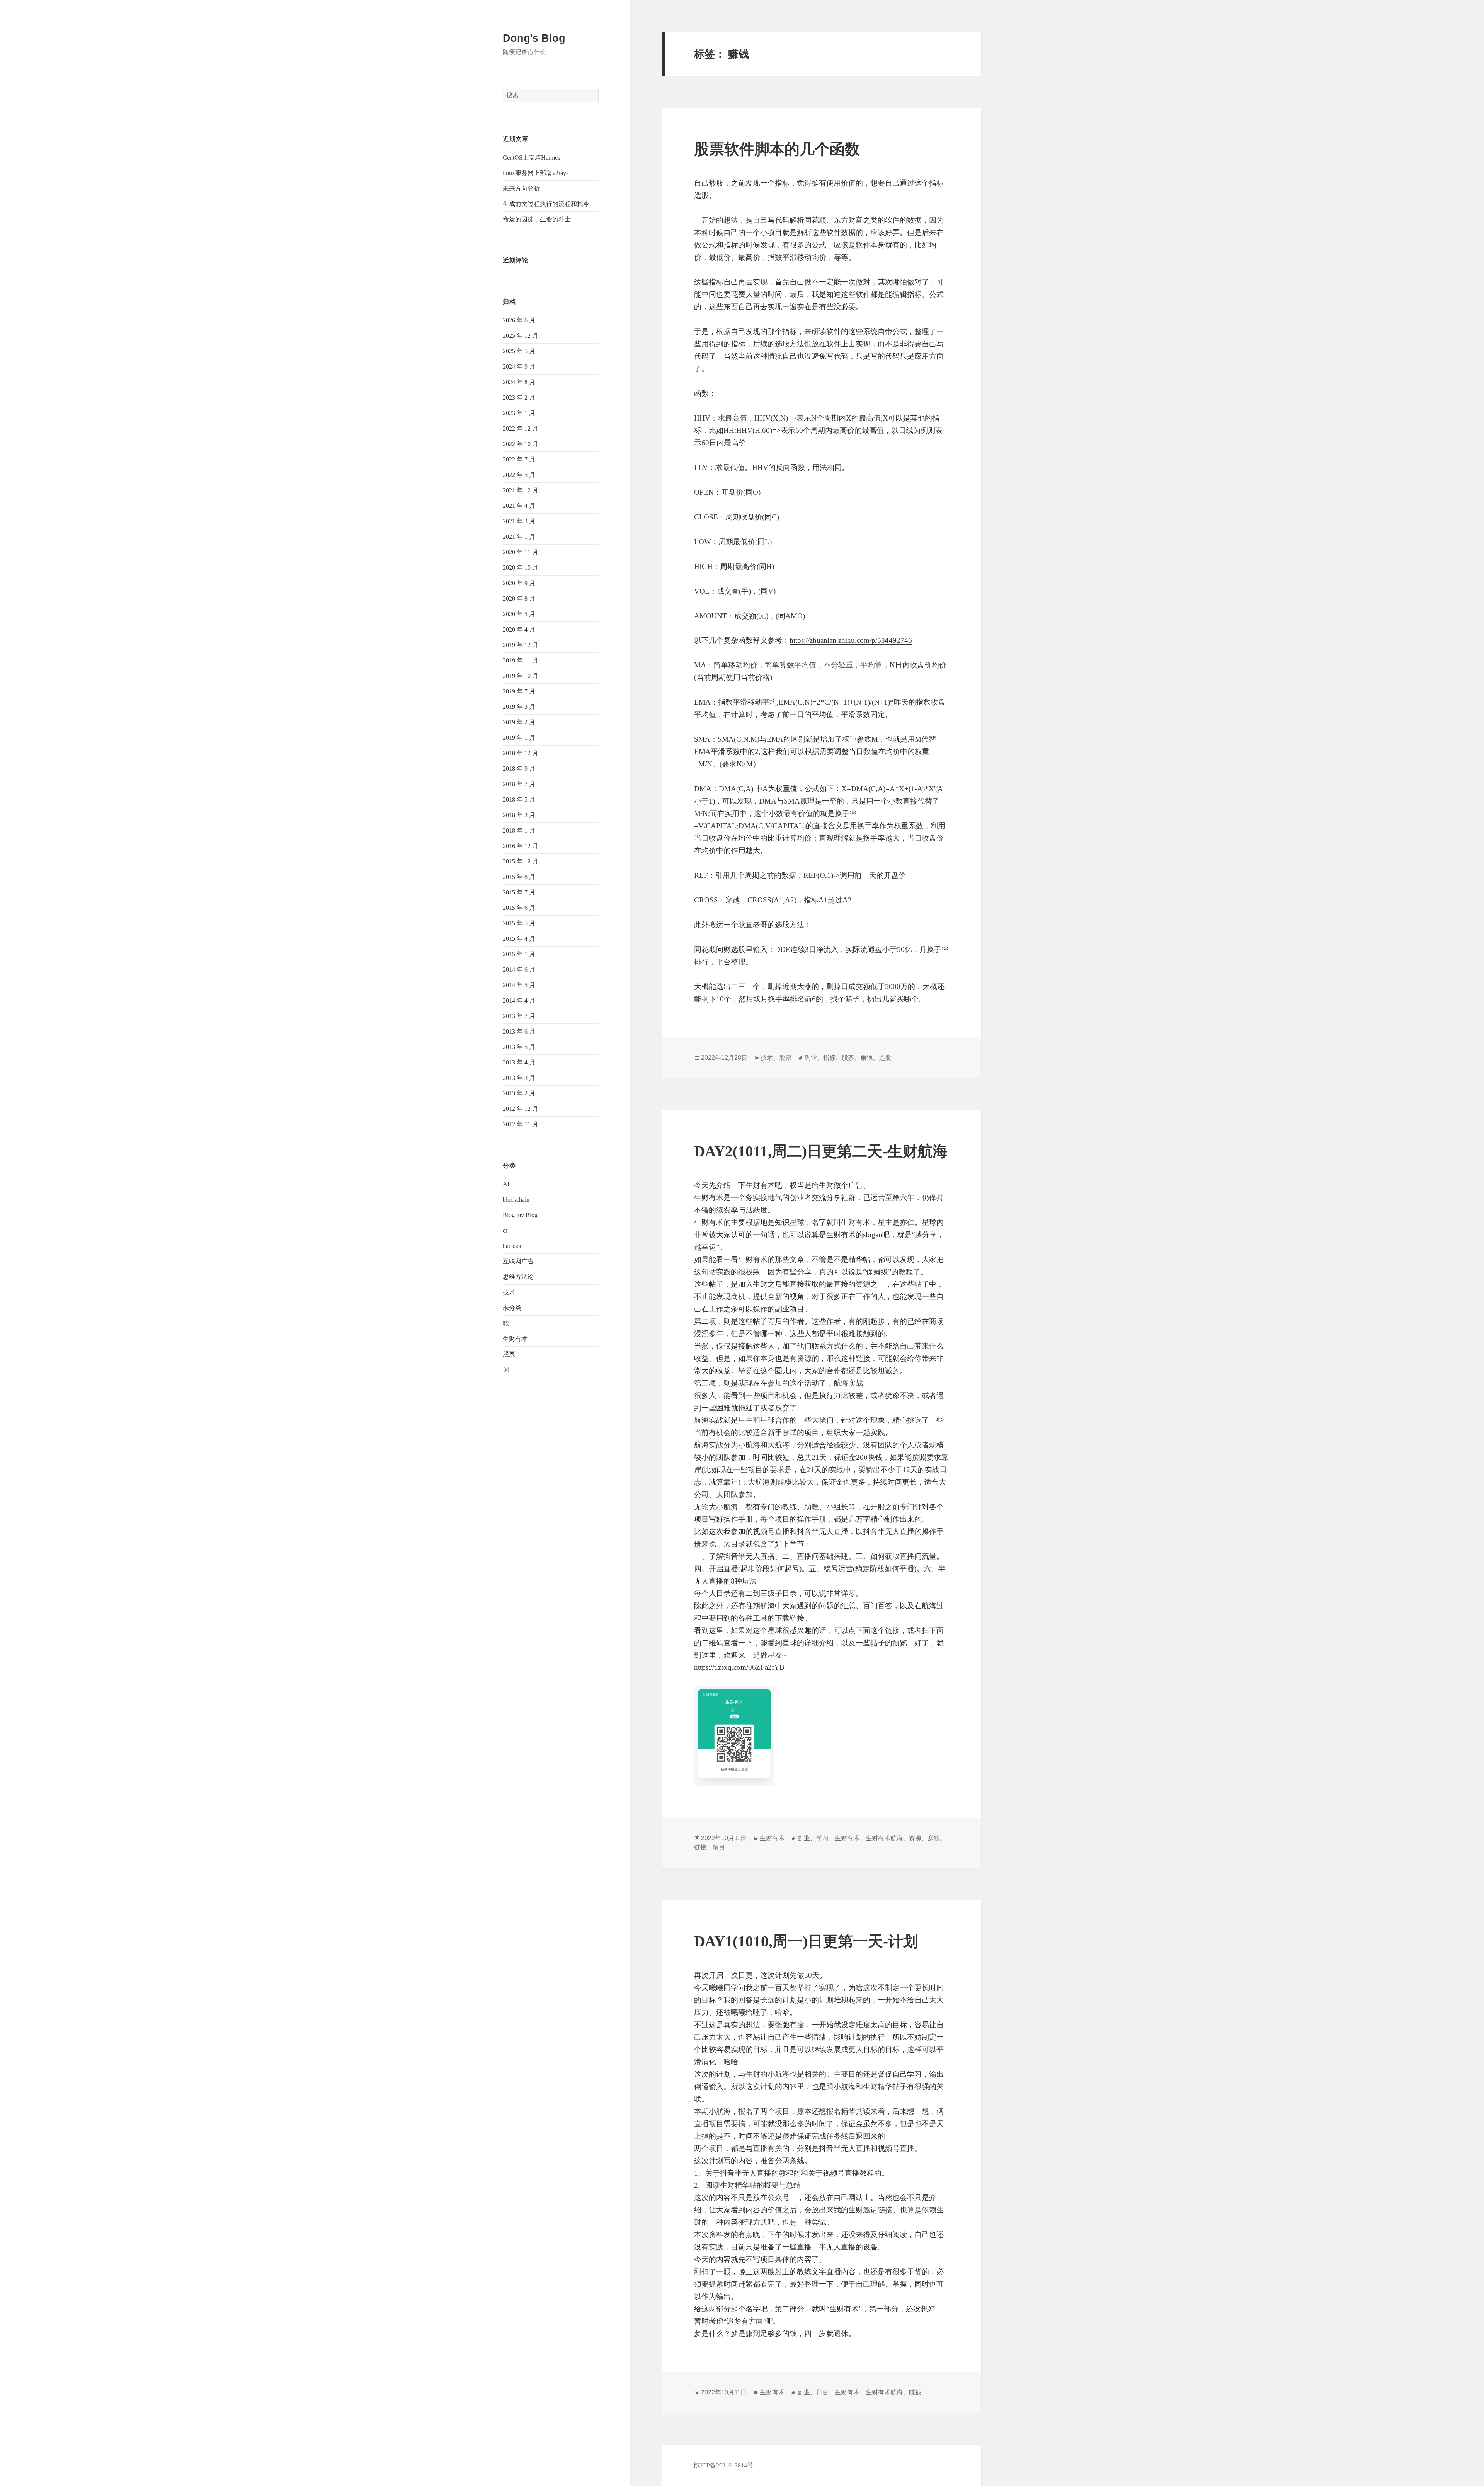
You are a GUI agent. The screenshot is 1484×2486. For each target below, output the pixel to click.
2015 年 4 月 (519, 939)
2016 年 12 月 (521, 846)
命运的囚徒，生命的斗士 (537, 219)
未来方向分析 (521, 188)
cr (505, 1230)
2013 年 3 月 (519, 1078)
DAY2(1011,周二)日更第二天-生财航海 (821, 1151)
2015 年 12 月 (521, 861)
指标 (829, 1058)
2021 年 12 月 (521, 490)
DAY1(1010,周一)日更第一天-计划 (806, 1941)
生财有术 (515, 1339)
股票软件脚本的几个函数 (777, 149)
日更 (822, 2392)
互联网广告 (518, 1261)
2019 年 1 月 (519, 738)
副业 (811, 1058)
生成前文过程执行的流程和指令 (546, 204)
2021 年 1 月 (519, 537)
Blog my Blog (520, 1215)
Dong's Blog (534, 38)
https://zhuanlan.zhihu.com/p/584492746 (851, 640)
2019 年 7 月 (519, 691)
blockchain (516, 1200)
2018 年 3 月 (519, 815)
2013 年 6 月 (519, 1031)
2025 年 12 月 (521, 336)
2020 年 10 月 (521, 568)
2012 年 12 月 (521, 1109)
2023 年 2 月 (519, 398)
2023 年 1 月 (519, 413)
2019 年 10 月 (521, 676)
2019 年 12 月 (521, 645)
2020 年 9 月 (519, 583)
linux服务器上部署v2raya (536, 173)
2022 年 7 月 (519, 459)
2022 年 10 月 (521, 444)
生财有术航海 (884, 1838)
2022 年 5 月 (519, 475)
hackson (513, 1246)
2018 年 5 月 (519, 799)
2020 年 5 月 (519, 614)
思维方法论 (518, 1277)
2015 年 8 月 (519, 877)
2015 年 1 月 (519, 954)
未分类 (512, 1308)
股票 (509, 1354)
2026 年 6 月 (519, 320)
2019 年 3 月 (519, 707)
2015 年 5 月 (519, 923)
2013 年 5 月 (519, 1047)
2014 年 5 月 (519, 985)
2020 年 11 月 (521, 552)
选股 (885, 1058)
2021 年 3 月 (519, 521)
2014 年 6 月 (519, 970)
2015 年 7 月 (519, 892)
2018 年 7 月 (519, 784)
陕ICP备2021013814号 (724, 2465)
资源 (915, 1838)
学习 (822, 1838)
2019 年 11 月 (521, 660)
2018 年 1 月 (519, 830)
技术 (509, 1292)
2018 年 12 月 (521, 753)
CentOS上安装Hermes (531, 158)
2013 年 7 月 (519, 1016)
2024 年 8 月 (519, 382)
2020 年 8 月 (519, 599)
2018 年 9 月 (519, 769)
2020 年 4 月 (519, 629)
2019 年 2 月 (519, 722)
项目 (719, 1847)
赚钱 (866, 1058)
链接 (700, 1847)
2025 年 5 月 (519, 351)
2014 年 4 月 (519, 1000)
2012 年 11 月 (521, 1124)
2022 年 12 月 (521, 428)
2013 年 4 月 (519, 1062)
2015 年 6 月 (519, 908)
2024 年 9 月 (519, 367)
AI (506, 1184)
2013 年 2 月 (519, 1093)
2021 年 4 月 (519, 506)
